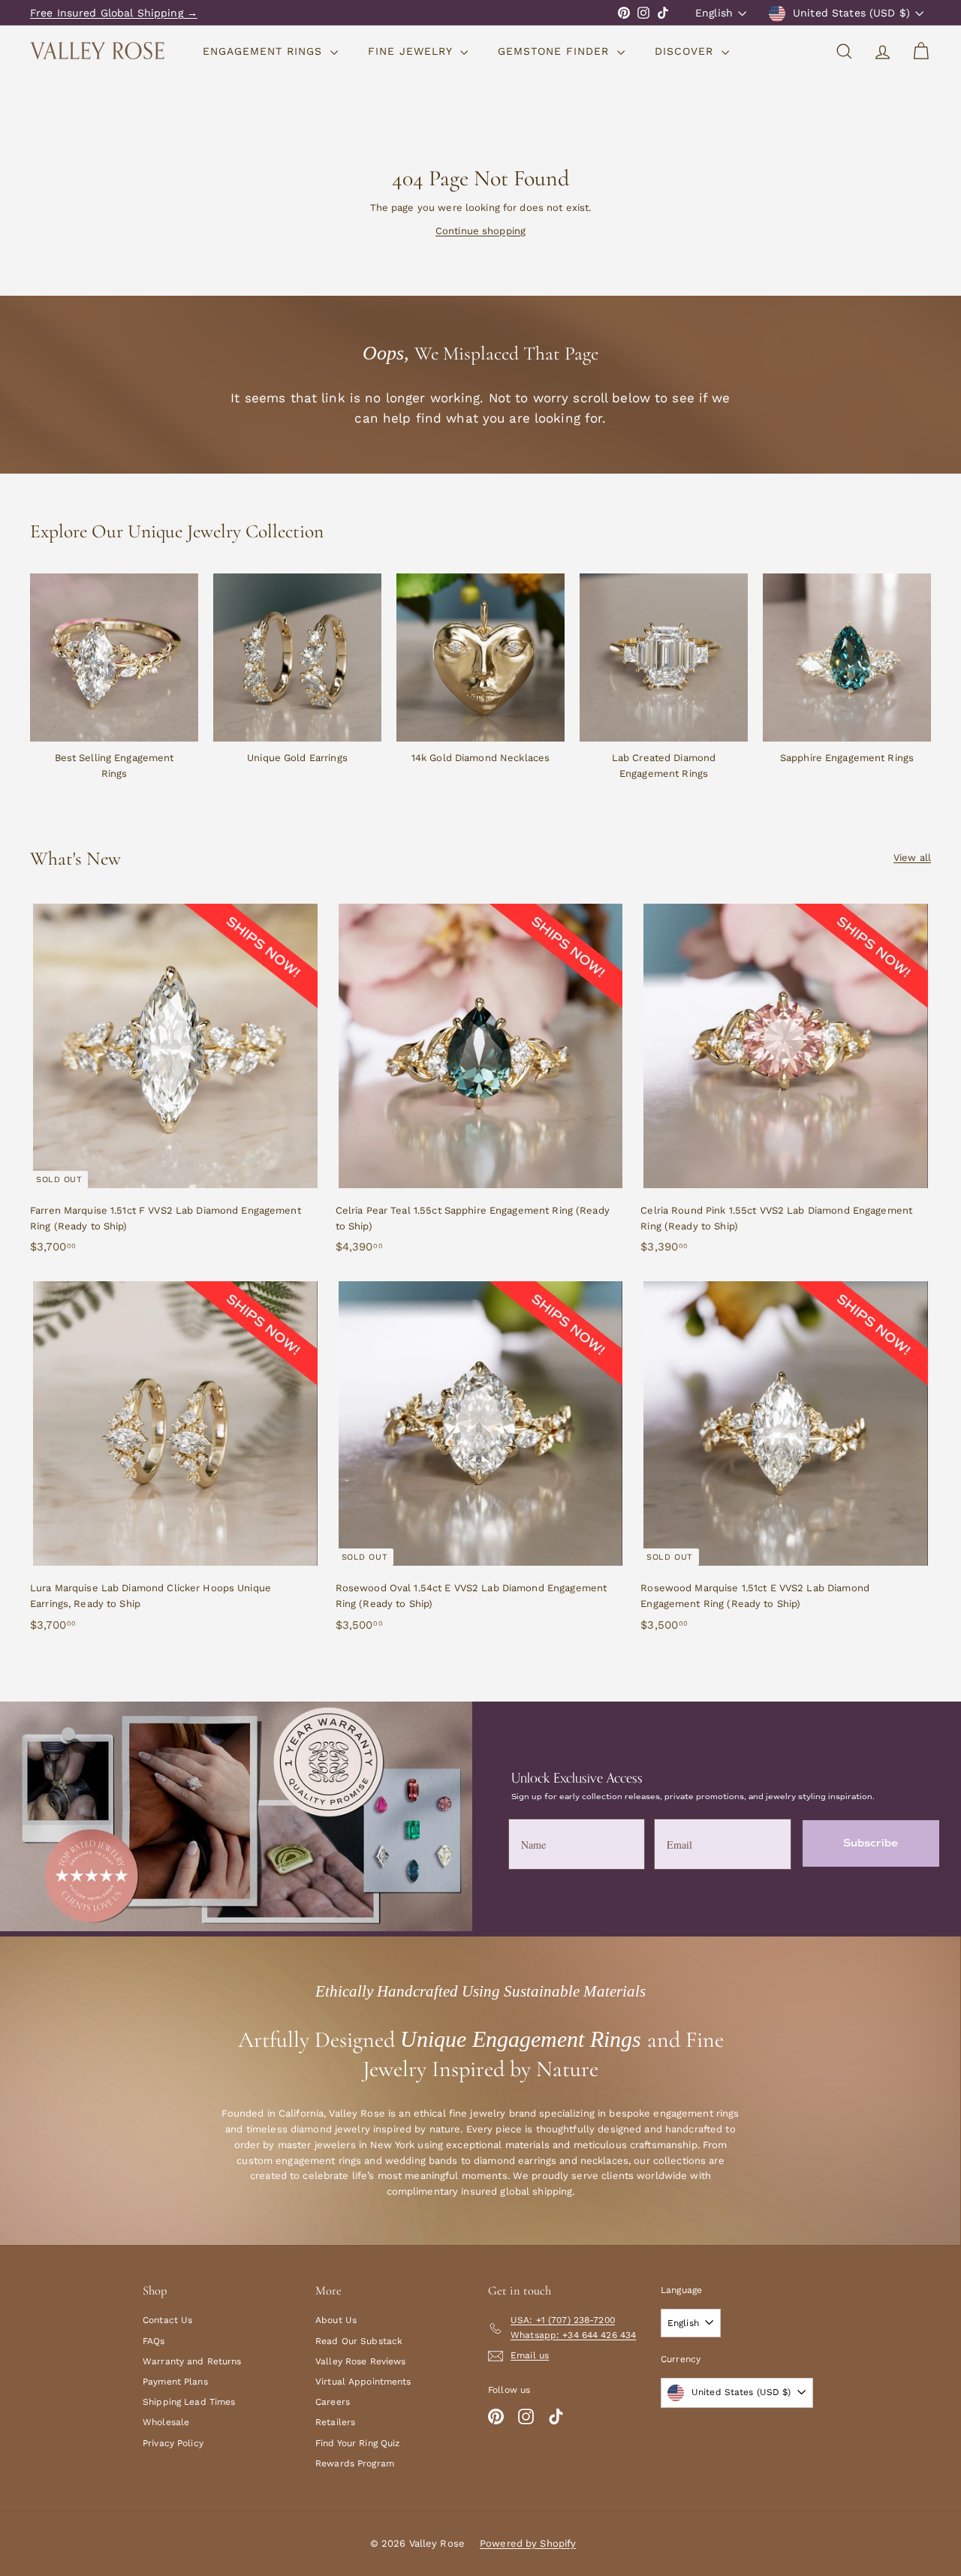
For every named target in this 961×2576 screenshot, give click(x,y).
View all (912, 858)
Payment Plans (175, 2382)
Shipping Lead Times (189, 2402)
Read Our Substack (359, 2341)
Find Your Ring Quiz (357, 2443)
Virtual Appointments (363, 2382)
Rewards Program (355, 2463)
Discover (686, 51)
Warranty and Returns (192, 2361)
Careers (333, 2402)
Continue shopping (480, 231)
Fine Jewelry (412, 51)
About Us (336, 2320)
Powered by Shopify (528, 2543)
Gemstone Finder (556, 51)
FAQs (154, 2341)
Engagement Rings (265, 51)
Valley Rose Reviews (360, 2361)
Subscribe (871, 1843)
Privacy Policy (173, 2443)
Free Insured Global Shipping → (114, 13)
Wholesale (166, 2422)
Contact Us (167, 2320)
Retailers (335, 2422)
